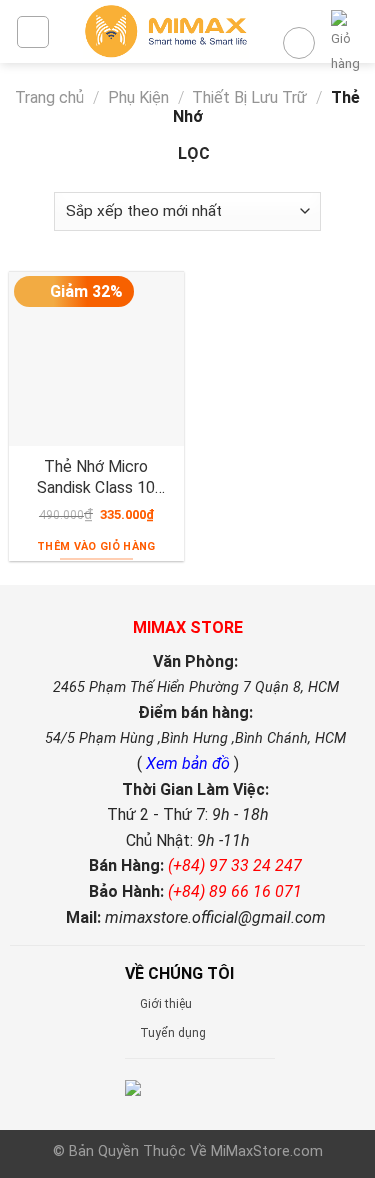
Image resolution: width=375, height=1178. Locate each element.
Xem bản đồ (190, 763)
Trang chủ (49, 97)
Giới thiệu (166, 1004)
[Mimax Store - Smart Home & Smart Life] (166, 31)
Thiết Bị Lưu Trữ (249, 97)
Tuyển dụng (173, 1033)
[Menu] (33, 32)
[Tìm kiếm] (299, 43)
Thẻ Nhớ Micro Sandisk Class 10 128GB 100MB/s (96, 477)
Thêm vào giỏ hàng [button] (96, 546)
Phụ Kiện (138, 97)
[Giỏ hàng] (345, 43)
